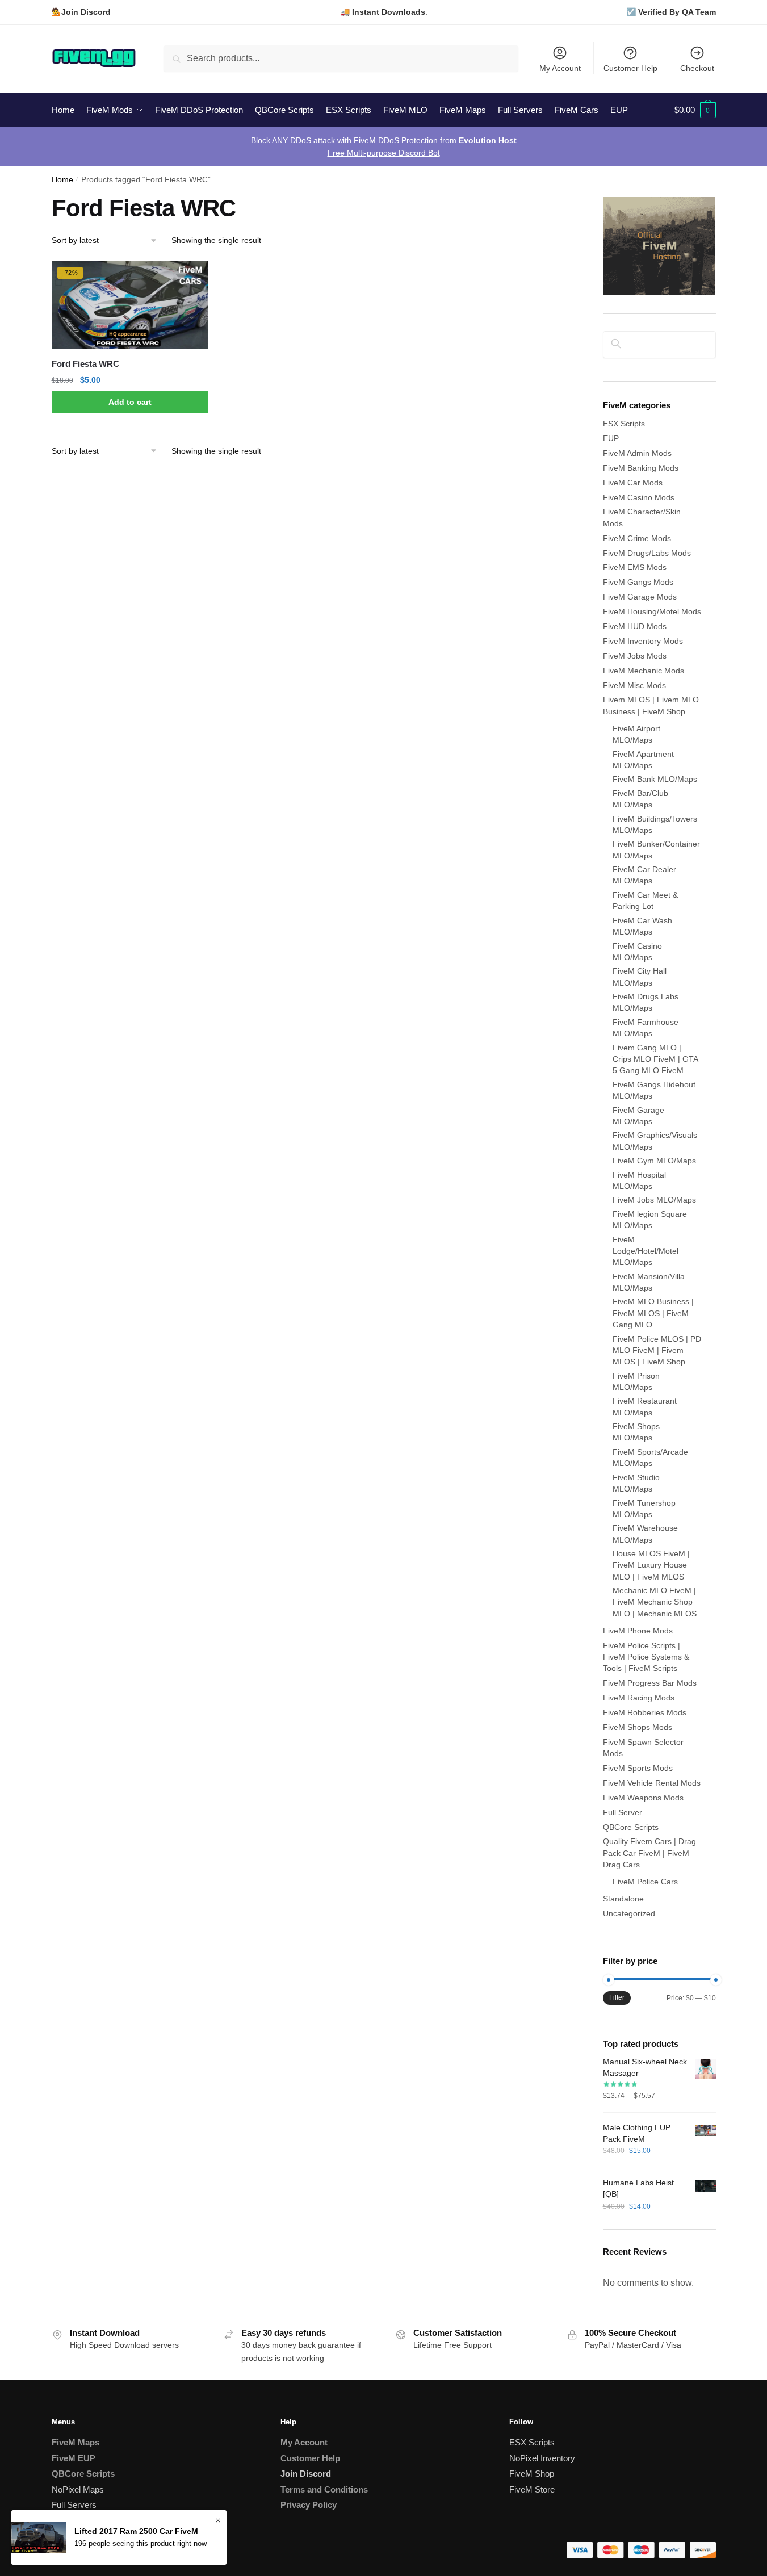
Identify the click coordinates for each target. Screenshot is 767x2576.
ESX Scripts (624, 424)
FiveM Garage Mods (640, 597)
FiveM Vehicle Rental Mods (652, 1783)
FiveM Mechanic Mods (644, 671)
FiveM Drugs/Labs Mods (647, 553)
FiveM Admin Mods (637, 453)
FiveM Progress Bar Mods (650, 1683)
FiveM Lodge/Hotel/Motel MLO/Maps (646, 1251)
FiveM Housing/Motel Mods (652, 611)
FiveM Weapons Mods (643, 1798)
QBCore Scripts (631, 1827)
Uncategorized (629, 1913)
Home (62, 180)
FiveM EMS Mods (635, 567)
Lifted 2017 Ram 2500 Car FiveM (136, 2531)
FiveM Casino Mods (639, 497)
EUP (611, 438)
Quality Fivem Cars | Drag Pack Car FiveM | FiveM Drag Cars (649, 1853)
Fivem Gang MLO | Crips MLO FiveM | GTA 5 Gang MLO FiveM (655, 1059)
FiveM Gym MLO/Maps (654, 1161)
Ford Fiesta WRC (85, 364)
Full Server (623, 1812)
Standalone (623, 1899)
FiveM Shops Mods (638, 1727)
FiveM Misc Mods (634, 685)
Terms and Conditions (324, 2489)
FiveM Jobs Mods (635, 656)
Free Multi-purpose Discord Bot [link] (384, 153)
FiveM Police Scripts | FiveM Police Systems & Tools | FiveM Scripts (646, 1657)
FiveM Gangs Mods (638, 582)
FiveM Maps (76, 2442)
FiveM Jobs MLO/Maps (654, 1200)
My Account (560, 68)
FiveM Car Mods (633, 483)
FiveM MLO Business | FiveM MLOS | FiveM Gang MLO (653, 1313)
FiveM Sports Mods (638, 1768)
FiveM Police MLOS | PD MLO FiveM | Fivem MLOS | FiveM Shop (657, 1350)
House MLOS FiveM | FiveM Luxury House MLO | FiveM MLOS (651, 1565)
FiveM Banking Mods (641, 468)
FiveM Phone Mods (638, 1631)
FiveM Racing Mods (639, 1698)
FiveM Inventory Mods (643, 641)
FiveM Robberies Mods (645, 1712)
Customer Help (630, 68)
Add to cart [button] (130, 402)
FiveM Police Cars (645, 1882)
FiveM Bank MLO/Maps (655, 779)
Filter (617, 1997)
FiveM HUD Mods (635, 626)
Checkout (697, 68)
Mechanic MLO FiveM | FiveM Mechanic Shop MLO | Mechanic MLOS (655, 1602)
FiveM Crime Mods (637, 538)
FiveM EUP (74, 2458)
